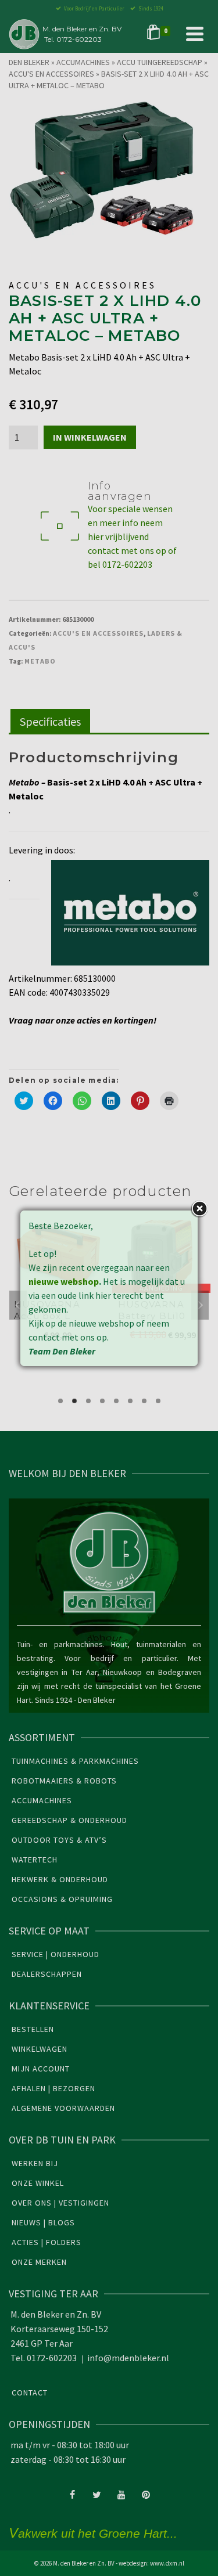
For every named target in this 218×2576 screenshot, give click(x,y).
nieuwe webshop (64, 1281)
